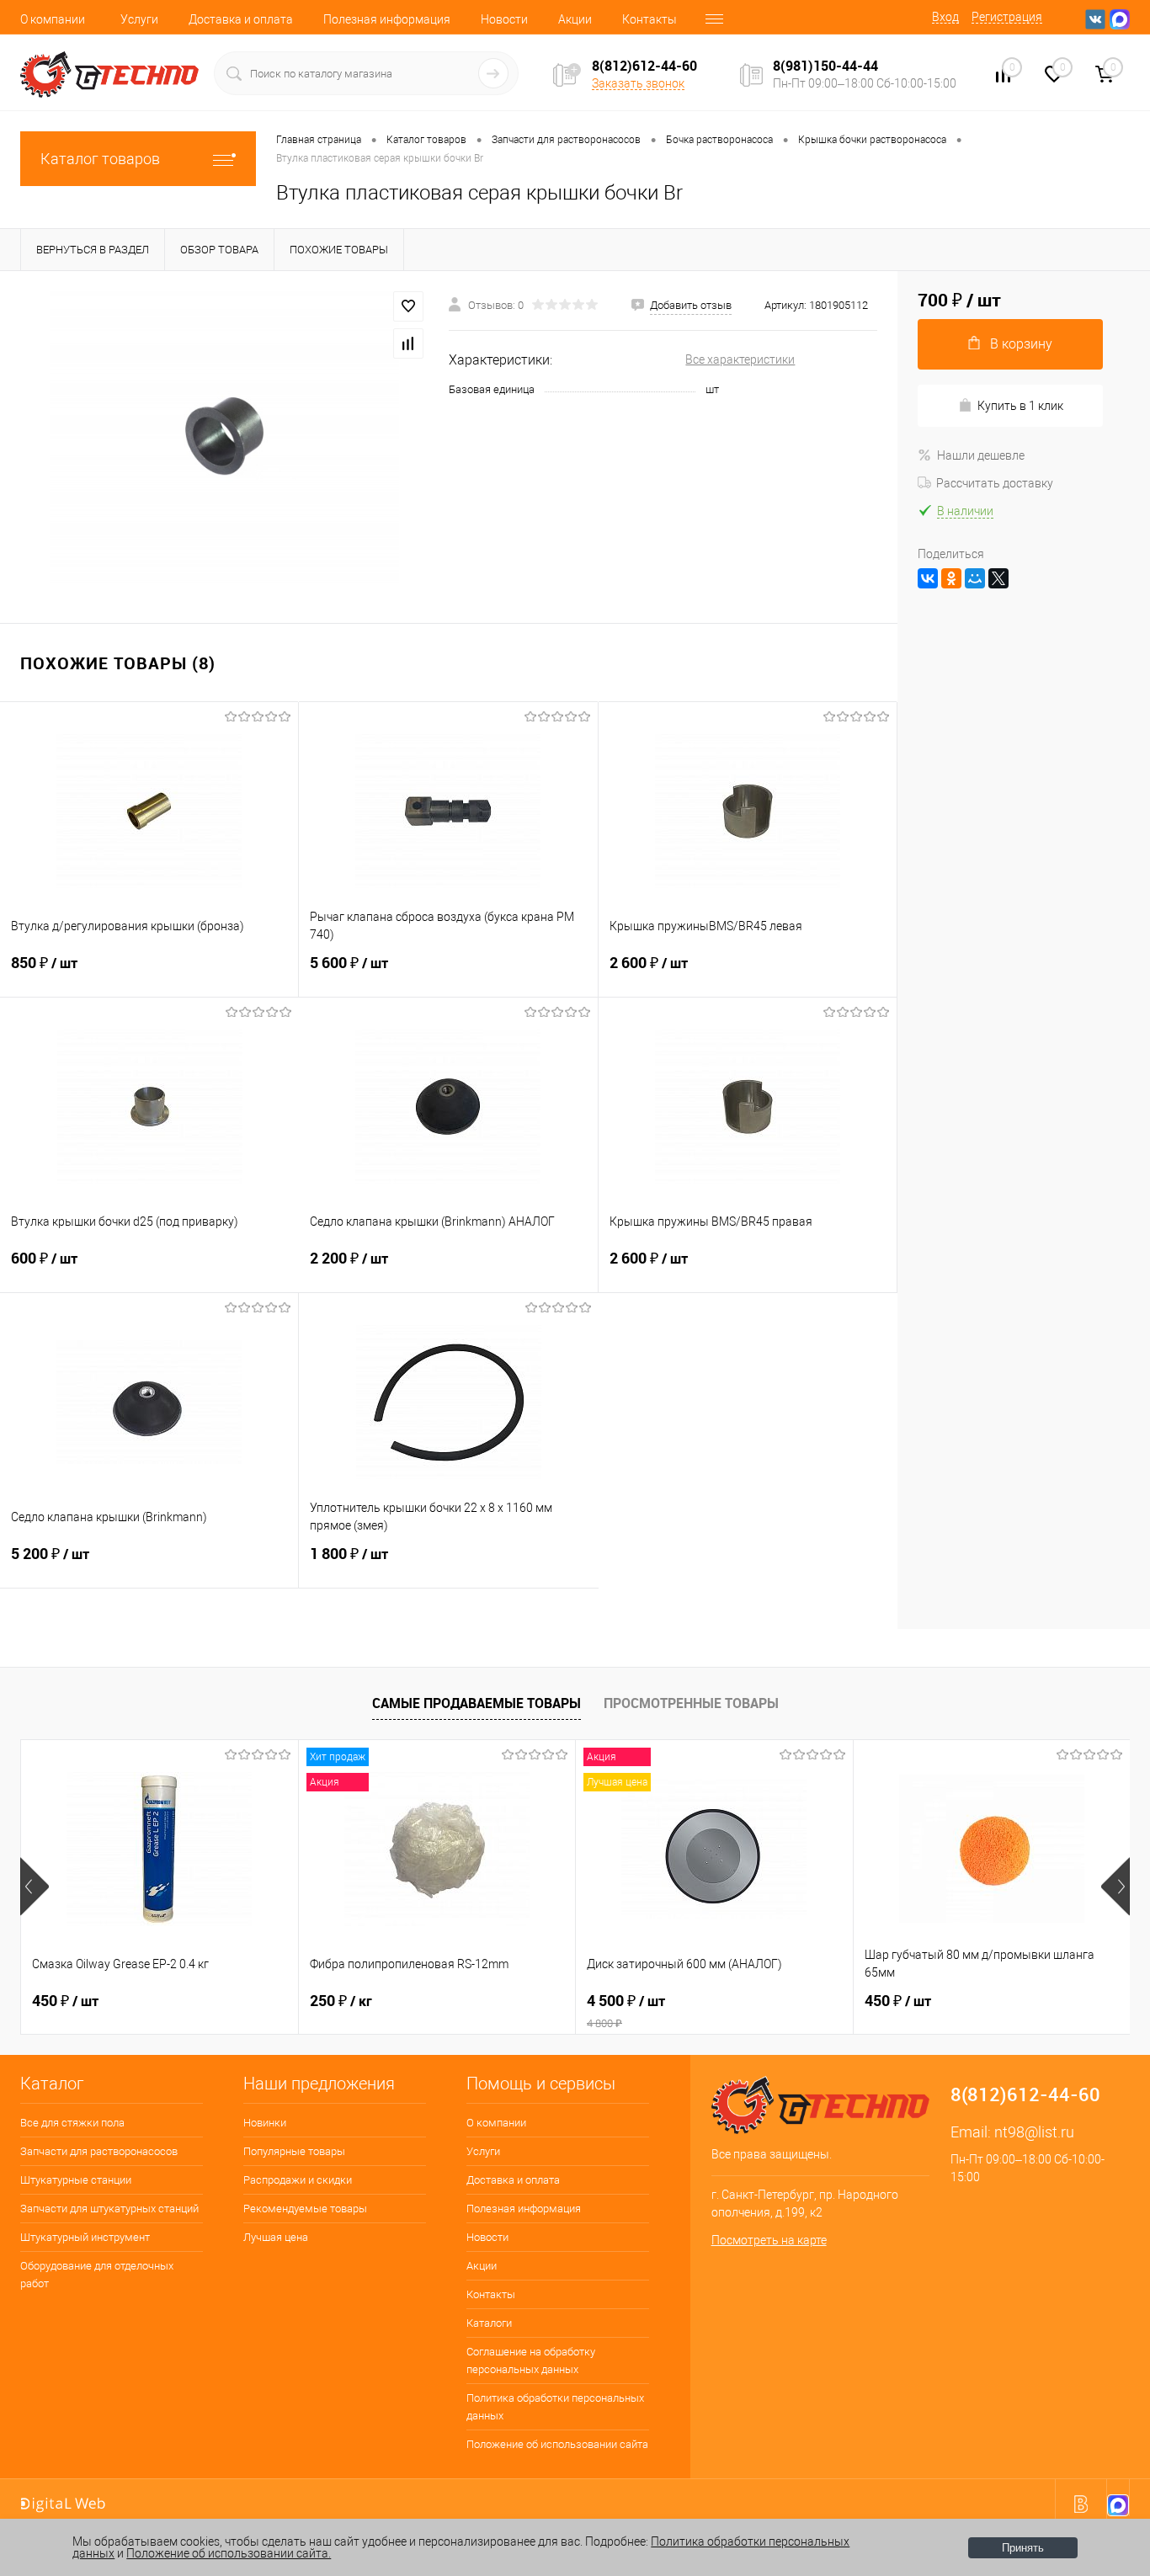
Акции (575, 19)
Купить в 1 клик (1020, 406)
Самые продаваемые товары (477, 1703)
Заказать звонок (638, 83)
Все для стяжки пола (72, 2123)
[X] (998, 578)
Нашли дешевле (981, 455)
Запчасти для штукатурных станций (109, 2209)
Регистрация (1007, 17)
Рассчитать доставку (995, 483)
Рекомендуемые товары (305, 2209)
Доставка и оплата (241, 19)
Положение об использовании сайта (557, 2444)
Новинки (265, 2123)
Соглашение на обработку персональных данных (531, 2360)
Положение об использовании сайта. (229, 2553)
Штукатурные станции (76, 2180)
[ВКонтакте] (928, 578)
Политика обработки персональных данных (555, 2407)
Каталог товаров (100, 159)
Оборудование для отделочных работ (97, 2275)
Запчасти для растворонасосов (99, 2151)
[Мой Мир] (975, 578)
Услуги (139, 19)
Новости (504, 19)
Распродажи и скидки (298, 2180)
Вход (945, 17)
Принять (1023, 2548)
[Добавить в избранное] (408, 306)
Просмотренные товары (691, 1703)
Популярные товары (294, 2151)
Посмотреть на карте (769, 2240)
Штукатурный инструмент (85, 2237)
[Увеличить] (224, 437)
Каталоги (489, 2323)
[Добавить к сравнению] (408, 343)
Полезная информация (387, 19)
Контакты (650, 19)
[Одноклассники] (951, 578)
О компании (53, 19)
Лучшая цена (276, 2237)
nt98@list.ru (1034, 2132)
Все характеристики (740, 359)
